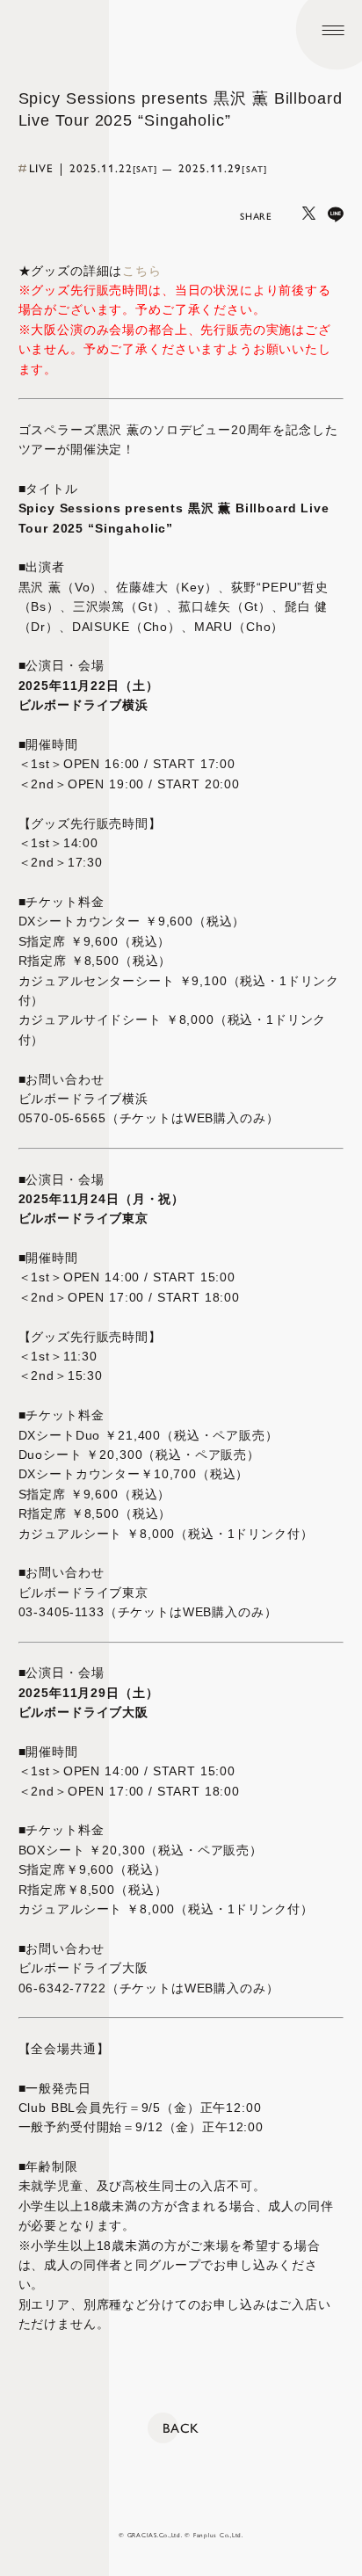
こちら (142, 271)
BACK (181, 2428)
